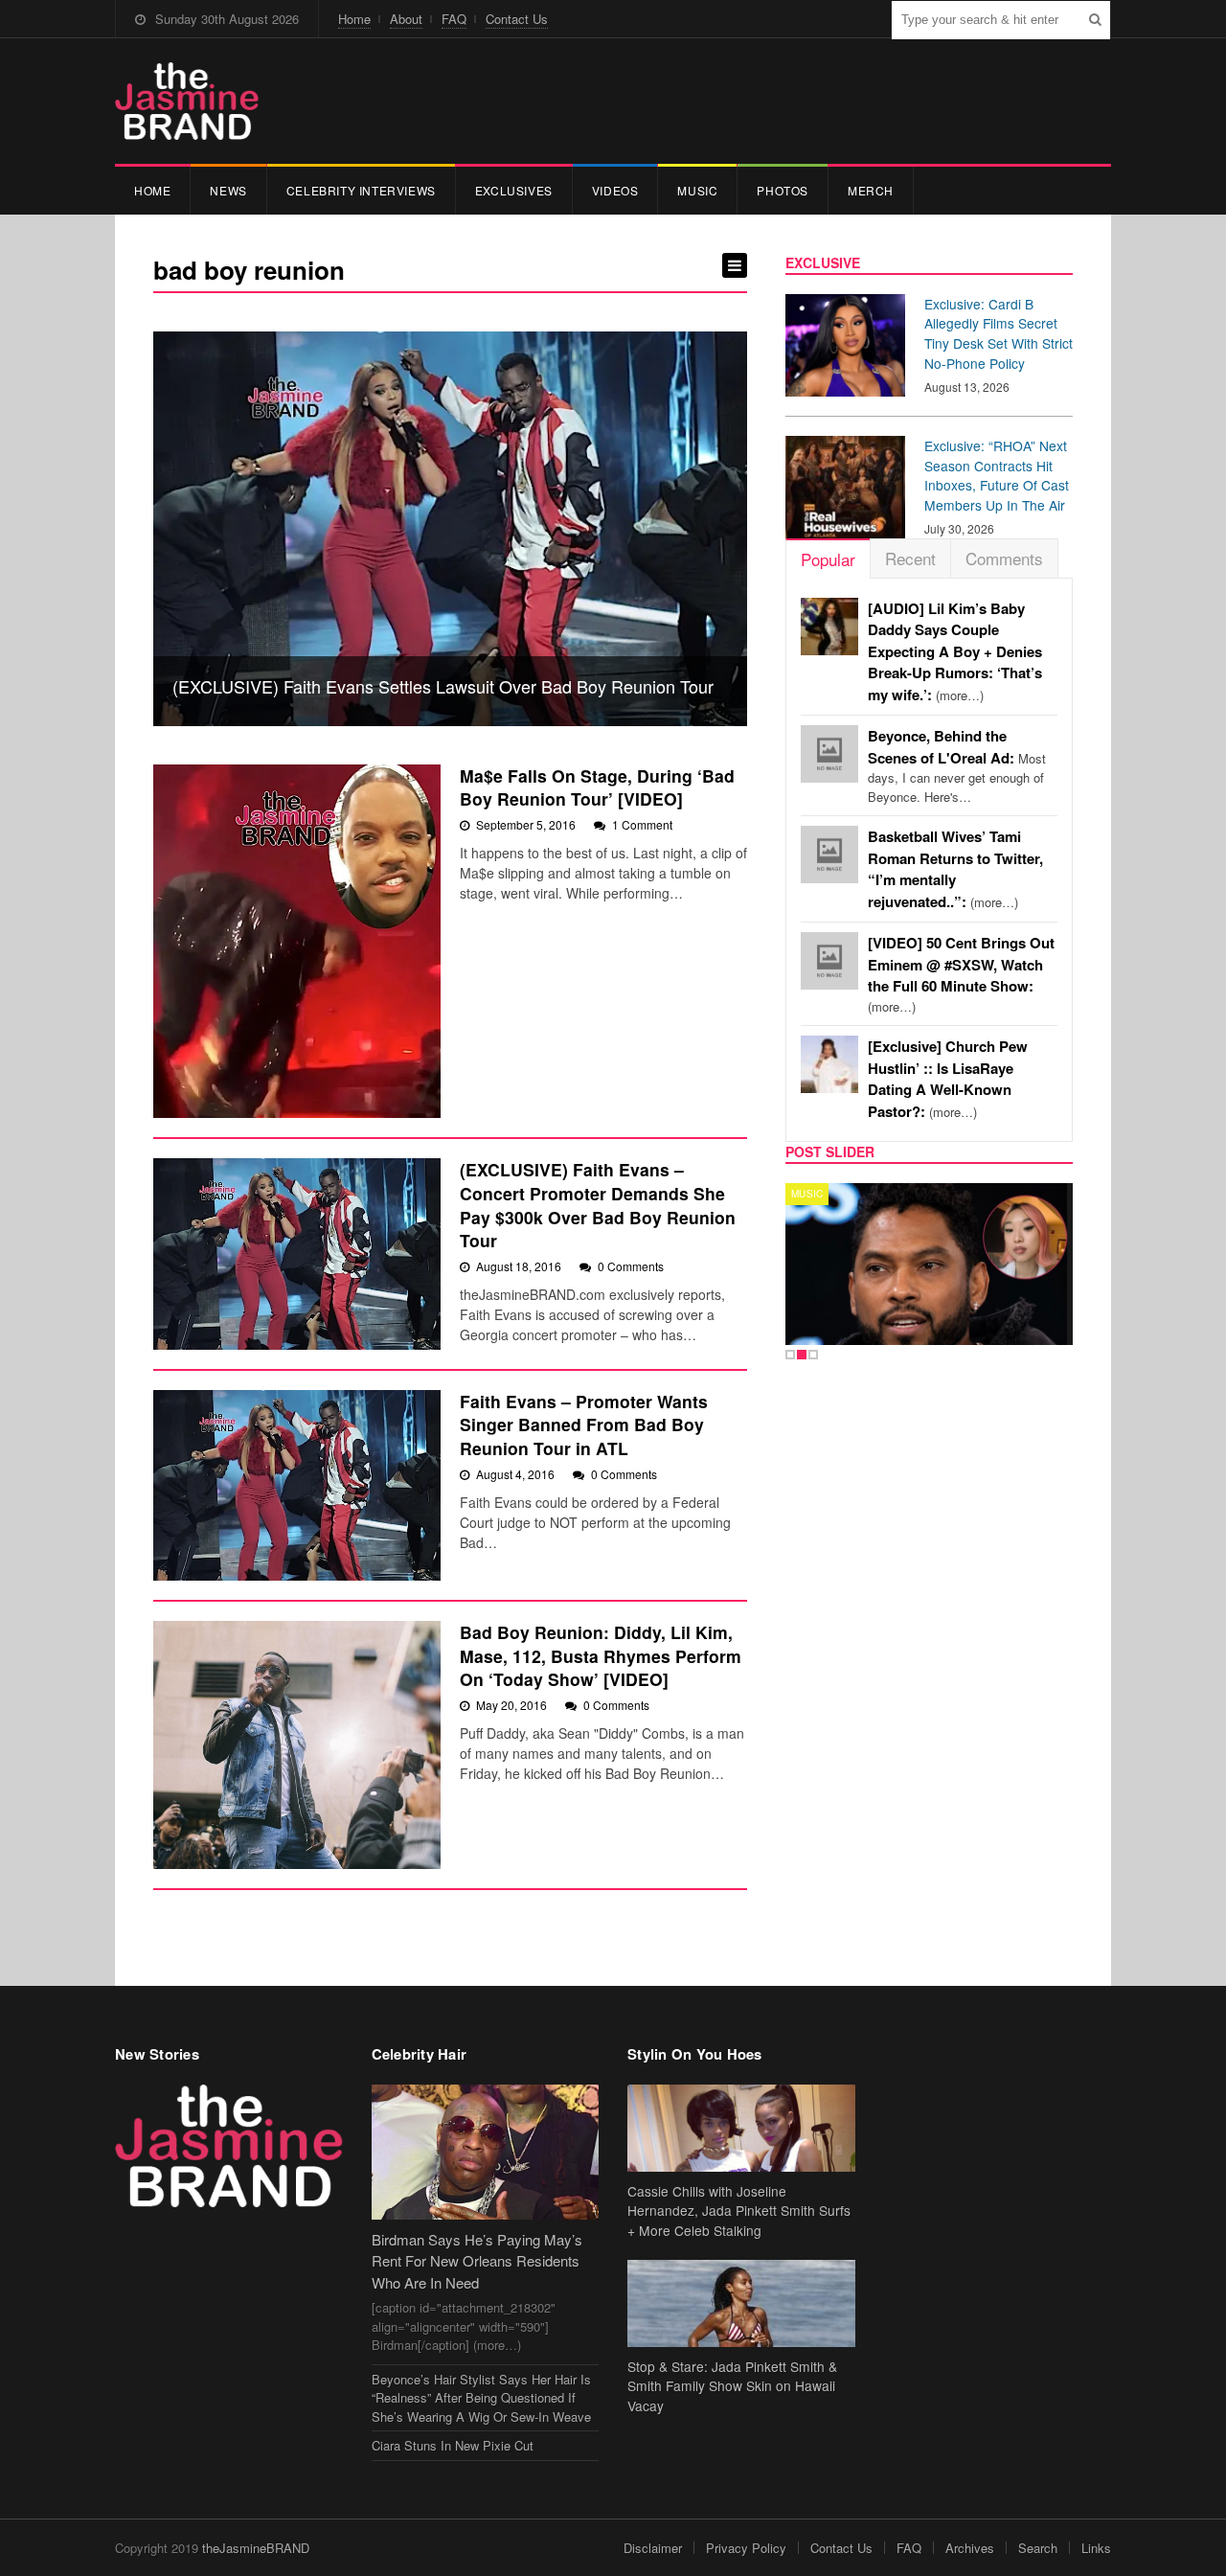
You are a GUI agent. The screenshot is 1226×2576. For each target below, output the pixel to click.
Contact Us (517, 19)
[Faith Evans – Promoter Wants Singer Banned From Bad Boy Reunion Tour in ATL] (297, 1485)
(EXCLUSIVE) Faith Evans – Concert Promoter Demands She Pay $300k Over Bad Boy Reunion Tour (598, 1205)
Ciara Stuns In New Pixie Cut (453, 2445)
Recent (910, 558)
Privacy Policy (746, 2548)
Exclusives (514, 190)
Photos (783, 190)
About (406, 19)
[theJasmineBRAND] (187, 101)
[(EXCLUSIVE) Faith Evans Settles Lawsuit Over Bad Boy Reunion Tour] (450, 529)
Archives (970, 2548)
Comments (1004, 558)
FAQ (454, 19)
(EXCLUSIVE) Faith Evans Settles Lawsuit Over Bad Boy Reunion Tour (443, 686)
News (228, 190)
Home (354, 19)
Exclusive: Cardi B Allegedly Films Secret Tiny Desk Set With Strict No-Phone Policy (999, 333)
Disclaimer (653, 2548)
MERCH (871, 190)
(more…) (955, 652)
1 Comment (642, 824)
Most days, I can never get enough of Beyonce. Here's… (957, 766)
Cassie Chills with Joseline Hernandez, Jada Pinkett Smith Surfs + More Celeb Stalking (739, 2211)
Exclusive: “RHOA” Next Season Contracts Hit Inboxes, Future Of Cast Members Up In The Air (997, 475)
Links (1096, 2548)
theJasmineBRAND (256, 2548)
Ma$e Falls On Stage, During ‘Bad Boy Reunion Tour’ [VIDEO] (597, 787)
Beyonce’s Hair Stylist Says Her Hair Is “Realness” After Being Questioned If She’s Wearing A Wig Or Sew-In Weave (481, 2398)
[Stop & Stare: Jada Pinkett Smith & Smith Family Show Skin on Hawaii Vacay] (741, 2303)
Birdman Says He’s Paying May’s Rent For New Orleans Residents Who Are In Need (477, 2261)
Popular (828, 559)
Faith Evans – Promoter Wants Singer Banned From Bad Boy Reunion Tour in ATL (584, 1425)
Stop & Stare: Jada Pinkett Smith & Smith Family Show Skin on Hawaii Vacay (732, 2386)
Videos (615, 190)
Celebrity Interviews (361, 190)
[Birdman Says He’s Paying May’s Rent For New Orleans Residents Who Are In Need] (486, 2152)
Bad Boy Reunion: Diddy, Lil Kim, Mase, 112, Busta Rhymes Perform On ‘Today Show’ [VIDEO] (601, 1655)
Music (697, 190)
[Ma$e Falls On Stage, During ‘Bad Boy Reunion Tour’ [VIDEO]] (297, 942)
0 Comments (631, 1266)
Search (1038, 2548)
